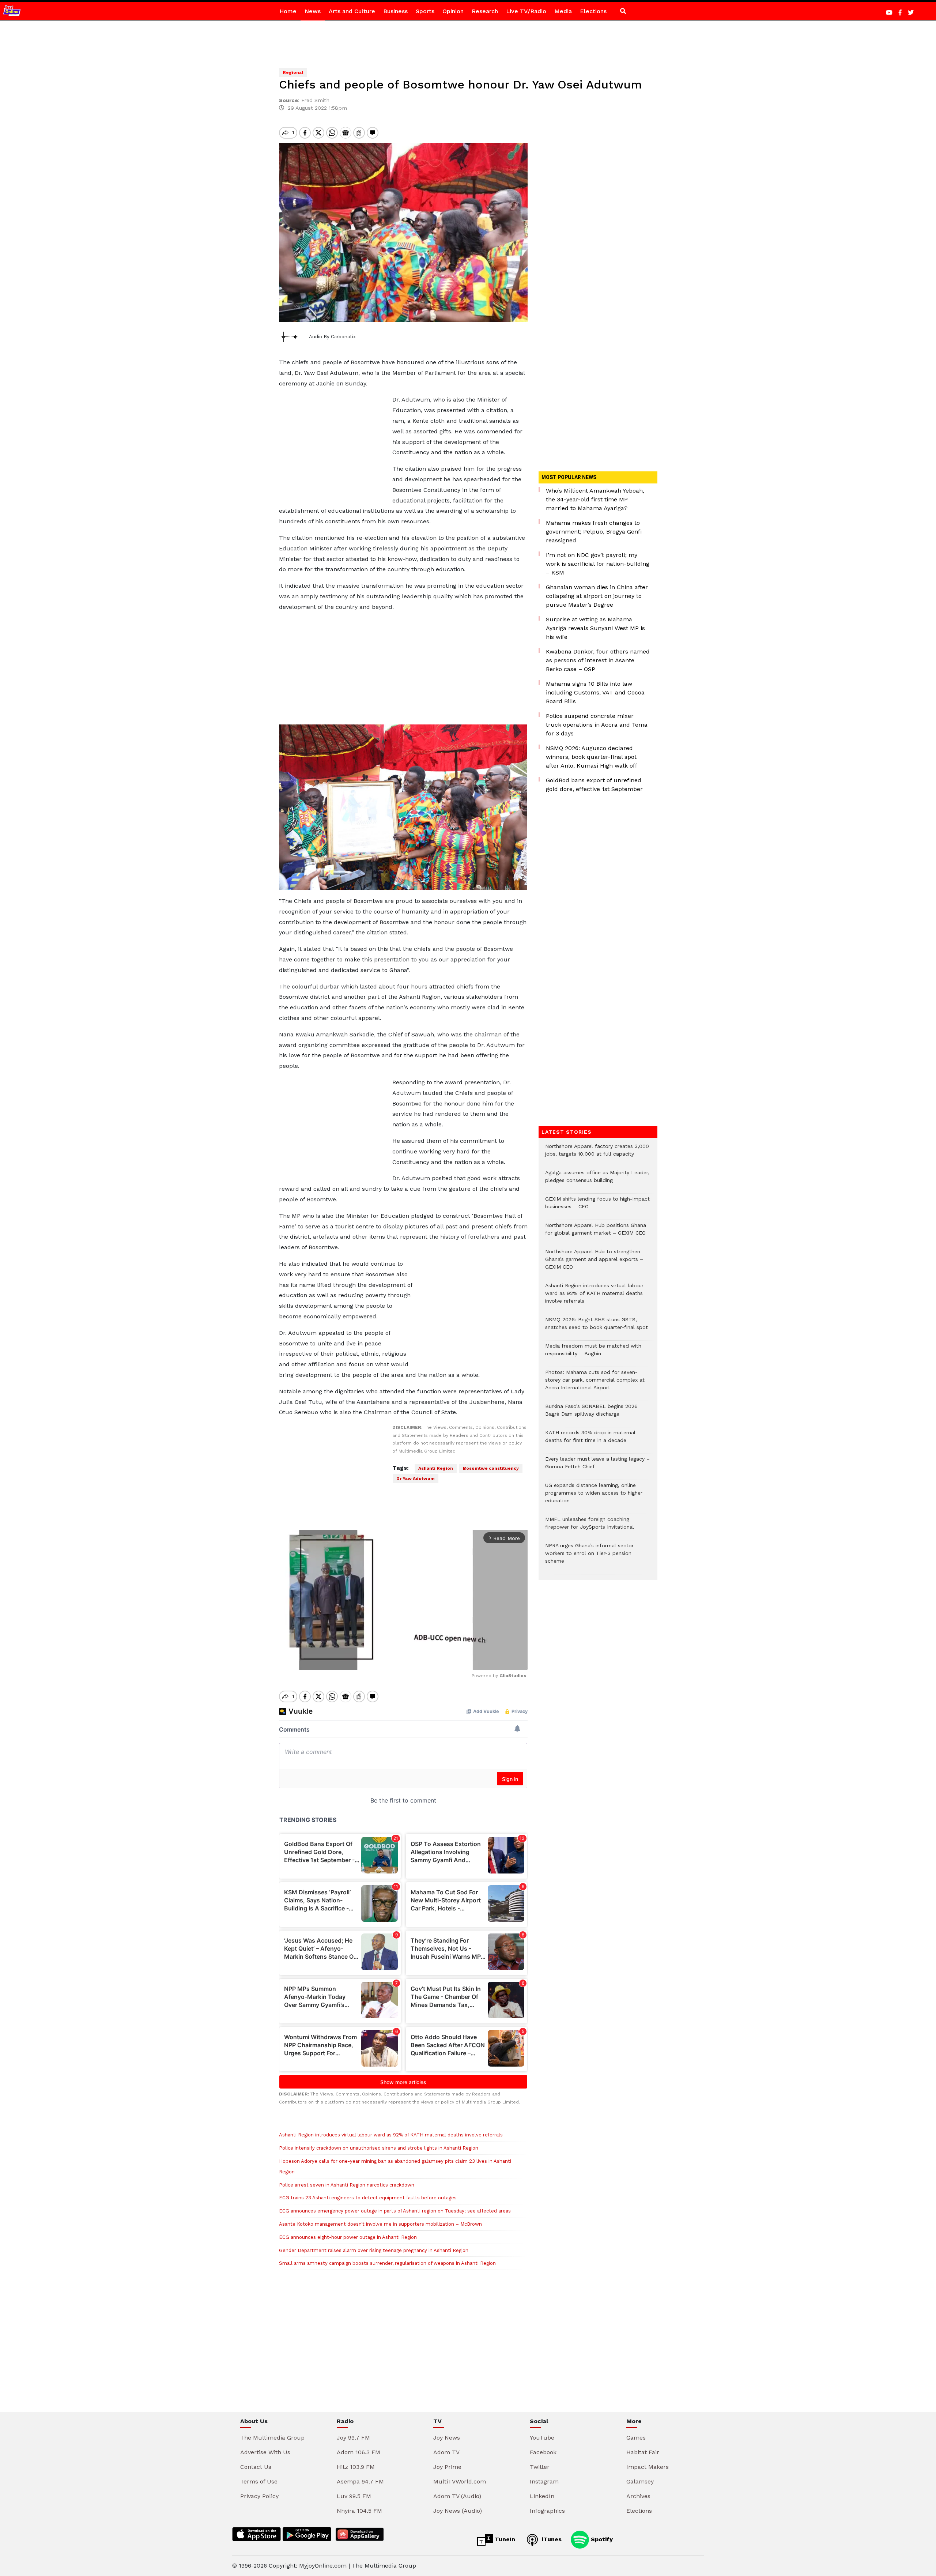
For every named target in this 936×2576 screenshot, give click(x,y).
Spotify (601, 2539)
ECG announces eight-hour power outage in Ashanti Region (348, 2237)
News (313, 11)
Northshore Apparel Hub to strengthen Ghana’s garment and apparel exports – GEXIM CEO (594, 1263)
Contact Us (256, 2467)
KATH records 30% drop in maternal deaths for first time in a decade (590, 1440)
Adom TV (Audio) (457, 2496)
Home (288, 11)
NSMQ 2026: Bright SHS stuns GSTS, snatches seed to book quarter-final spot (597, 1327)
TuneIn (504, 2539)
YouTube (542, 2438)
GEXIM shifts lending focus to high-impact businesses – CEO (597, 1206)
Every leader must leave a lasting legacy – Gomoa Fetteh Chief (597, 1466)
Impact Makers (648, 2467)
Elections (593, 11)
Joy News (447, 2438)
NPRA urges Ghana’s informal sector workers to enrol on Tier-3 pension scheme (589, 1557)
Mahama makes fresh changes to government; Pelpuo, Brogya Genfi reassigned (594, 532)
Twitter (540, 2467)
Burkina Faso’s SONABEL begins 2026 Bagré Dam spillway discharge (591, 1414)
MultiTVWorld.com (460, 2481)
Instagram (544, 2481)
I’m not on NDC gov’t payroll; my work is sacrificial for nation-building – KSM (598, 564)
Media (563, 11)
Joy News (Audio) (458, 2511)
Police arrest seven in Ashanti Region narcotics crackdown (347, 2185)
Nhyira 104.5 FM (359, 2511)
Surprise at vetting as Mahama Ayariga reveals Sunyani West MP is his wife (595, 628)
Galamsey (640, 2481)
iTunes (551, 2539)
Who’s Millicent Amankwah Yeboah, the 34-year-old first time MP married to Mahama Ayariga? (595, 499)
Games (636, 2438)
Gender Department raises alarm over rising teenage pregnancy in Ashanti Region (374, 2250)
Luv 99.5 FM (354, 2496)
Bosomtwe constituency (491, 1468)
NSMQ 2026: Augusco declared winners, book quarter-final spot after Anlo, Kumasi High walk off (592, 757)
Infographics (547, 2511)
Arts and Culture (352, 11)
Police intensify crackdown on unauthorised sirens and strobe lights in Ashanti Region (379, 2148)
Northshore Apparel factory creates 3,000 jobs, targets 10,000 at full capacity (597, 1154)
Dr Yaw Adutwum (416, 1479)
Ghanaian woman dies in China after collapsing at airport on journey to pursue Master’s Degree (597, 596)
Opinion (453, 11)
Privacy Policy (259, 2496)
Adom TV (446, 2452)
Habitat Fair (643, 2452)
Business (395, 11)
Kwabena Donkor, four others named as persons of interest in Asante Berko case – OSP (598, 660)
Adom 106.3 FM (358, 2452)
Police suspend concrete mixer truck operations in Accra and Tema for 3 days (597, 725)
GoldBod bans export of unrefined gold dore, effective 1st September (594, 785)
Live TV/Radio (526, 11)
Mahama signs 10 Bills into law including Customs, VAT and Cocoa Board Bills (595, 692)
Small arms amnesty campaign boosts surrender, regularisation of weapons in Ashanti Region (387, 2263)
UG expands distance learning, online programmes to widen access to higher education (594, 1497)
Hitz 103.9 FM (356, 2467)
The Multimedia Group (272, 2438)
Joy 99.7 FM (353, 2438)
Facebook (543, 2452)
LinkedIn (542, 2496)
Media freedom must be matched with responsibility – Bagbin (593, 1353)
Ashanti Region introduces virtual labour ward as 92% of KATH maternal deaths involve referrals (391, 2135)
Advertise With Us (265, 2452)
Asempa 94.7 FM (360, 2481)
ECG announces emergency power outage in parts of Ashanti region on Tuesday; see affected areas (395, 2211)
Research (485, 11)
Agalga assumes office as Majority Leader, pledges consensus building (597, 1180)
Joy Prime (447, 2467)
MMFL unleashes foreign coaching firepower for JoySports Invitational (590, 1527)
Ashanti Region (436, 1468)
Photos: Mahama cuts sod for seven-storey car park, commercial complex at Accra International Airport (595, 1384)
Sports (425, 11)
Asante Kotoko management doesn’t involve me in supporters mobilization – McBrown (380, 2224)
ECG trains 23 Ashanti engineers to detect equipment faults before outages (368, 2198)
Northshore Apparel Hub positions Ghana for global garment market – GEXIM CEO (596, 1233)
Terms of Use (259, 2481)
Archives (638, 2496)
